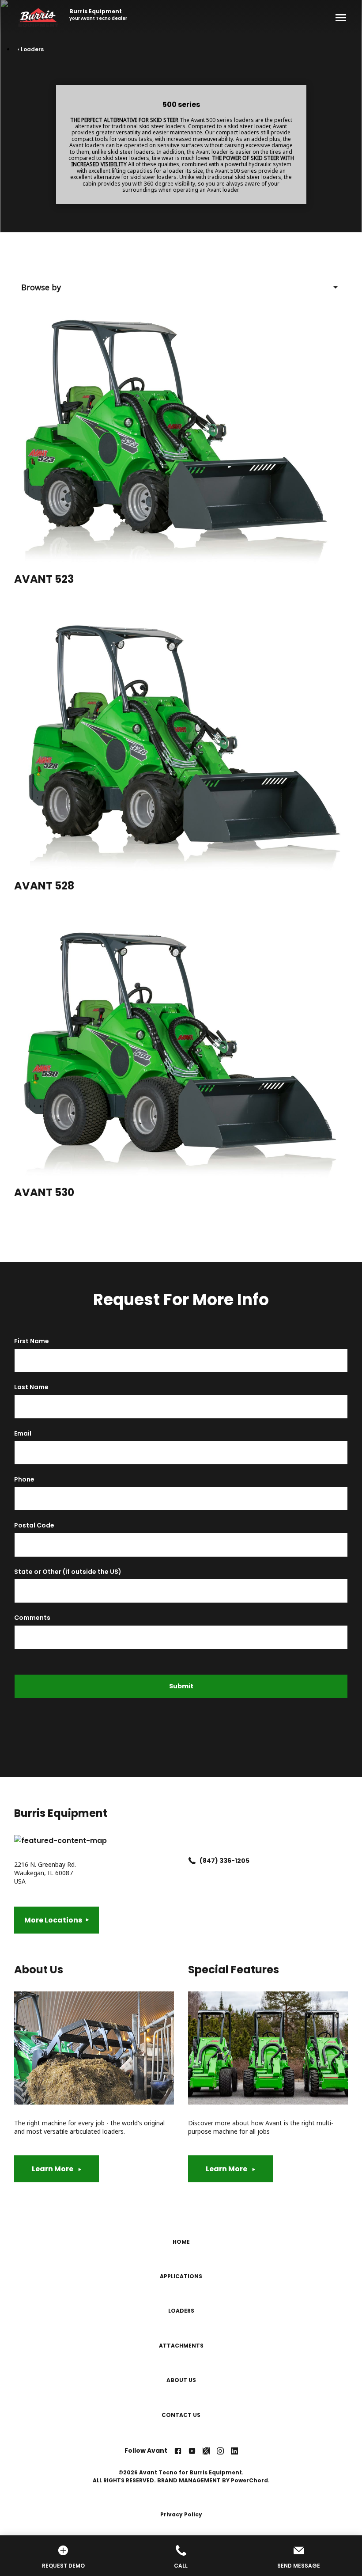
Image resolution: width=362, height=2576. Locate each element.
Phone (24, 1480)
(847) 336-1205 (224, 1861)
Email (23, 1434)
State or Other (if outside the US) (68, 1572)
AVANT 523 (44, 579)
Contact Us (181, 2415)
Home (181, 2242)
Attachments (181, 2346)
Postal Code (34, 1525)
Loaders (181, 2311)
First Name (32, 1341)
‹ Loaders (31, 49)
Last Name (31, 1387)
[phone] (192, 1861)
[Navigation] (339, 18)
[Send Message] (299, 2551)
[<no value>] (178, 2451)
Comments (32, 1618)
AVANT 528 (44, 886)
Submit (181, 1686)
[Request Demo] (63, 2551)
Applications (181, 2276)
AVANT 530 (44, 1192)
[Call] (181, 2551)
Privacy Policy (181, 2514)
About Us (181, 2380)
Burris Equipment (96, 11)
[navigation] (188, 2329)
